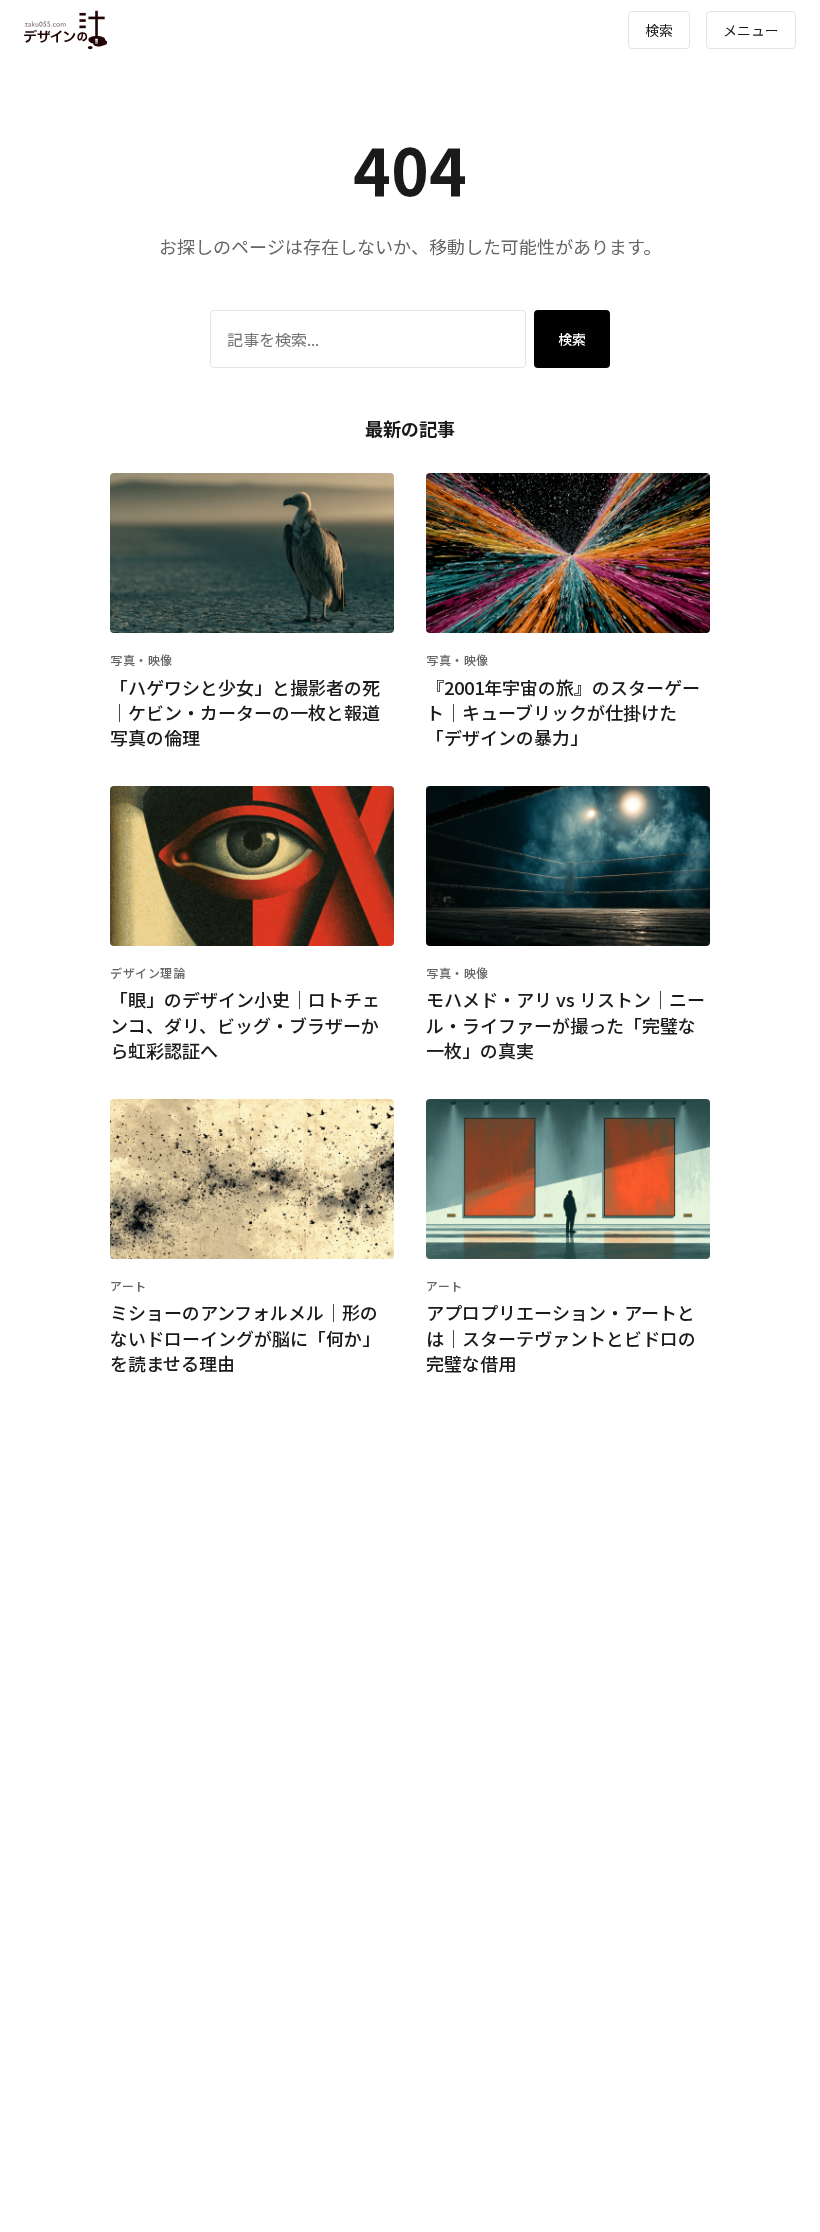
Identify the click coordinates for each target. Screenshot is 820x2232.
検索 (659, 30)
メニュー (751, 30)
